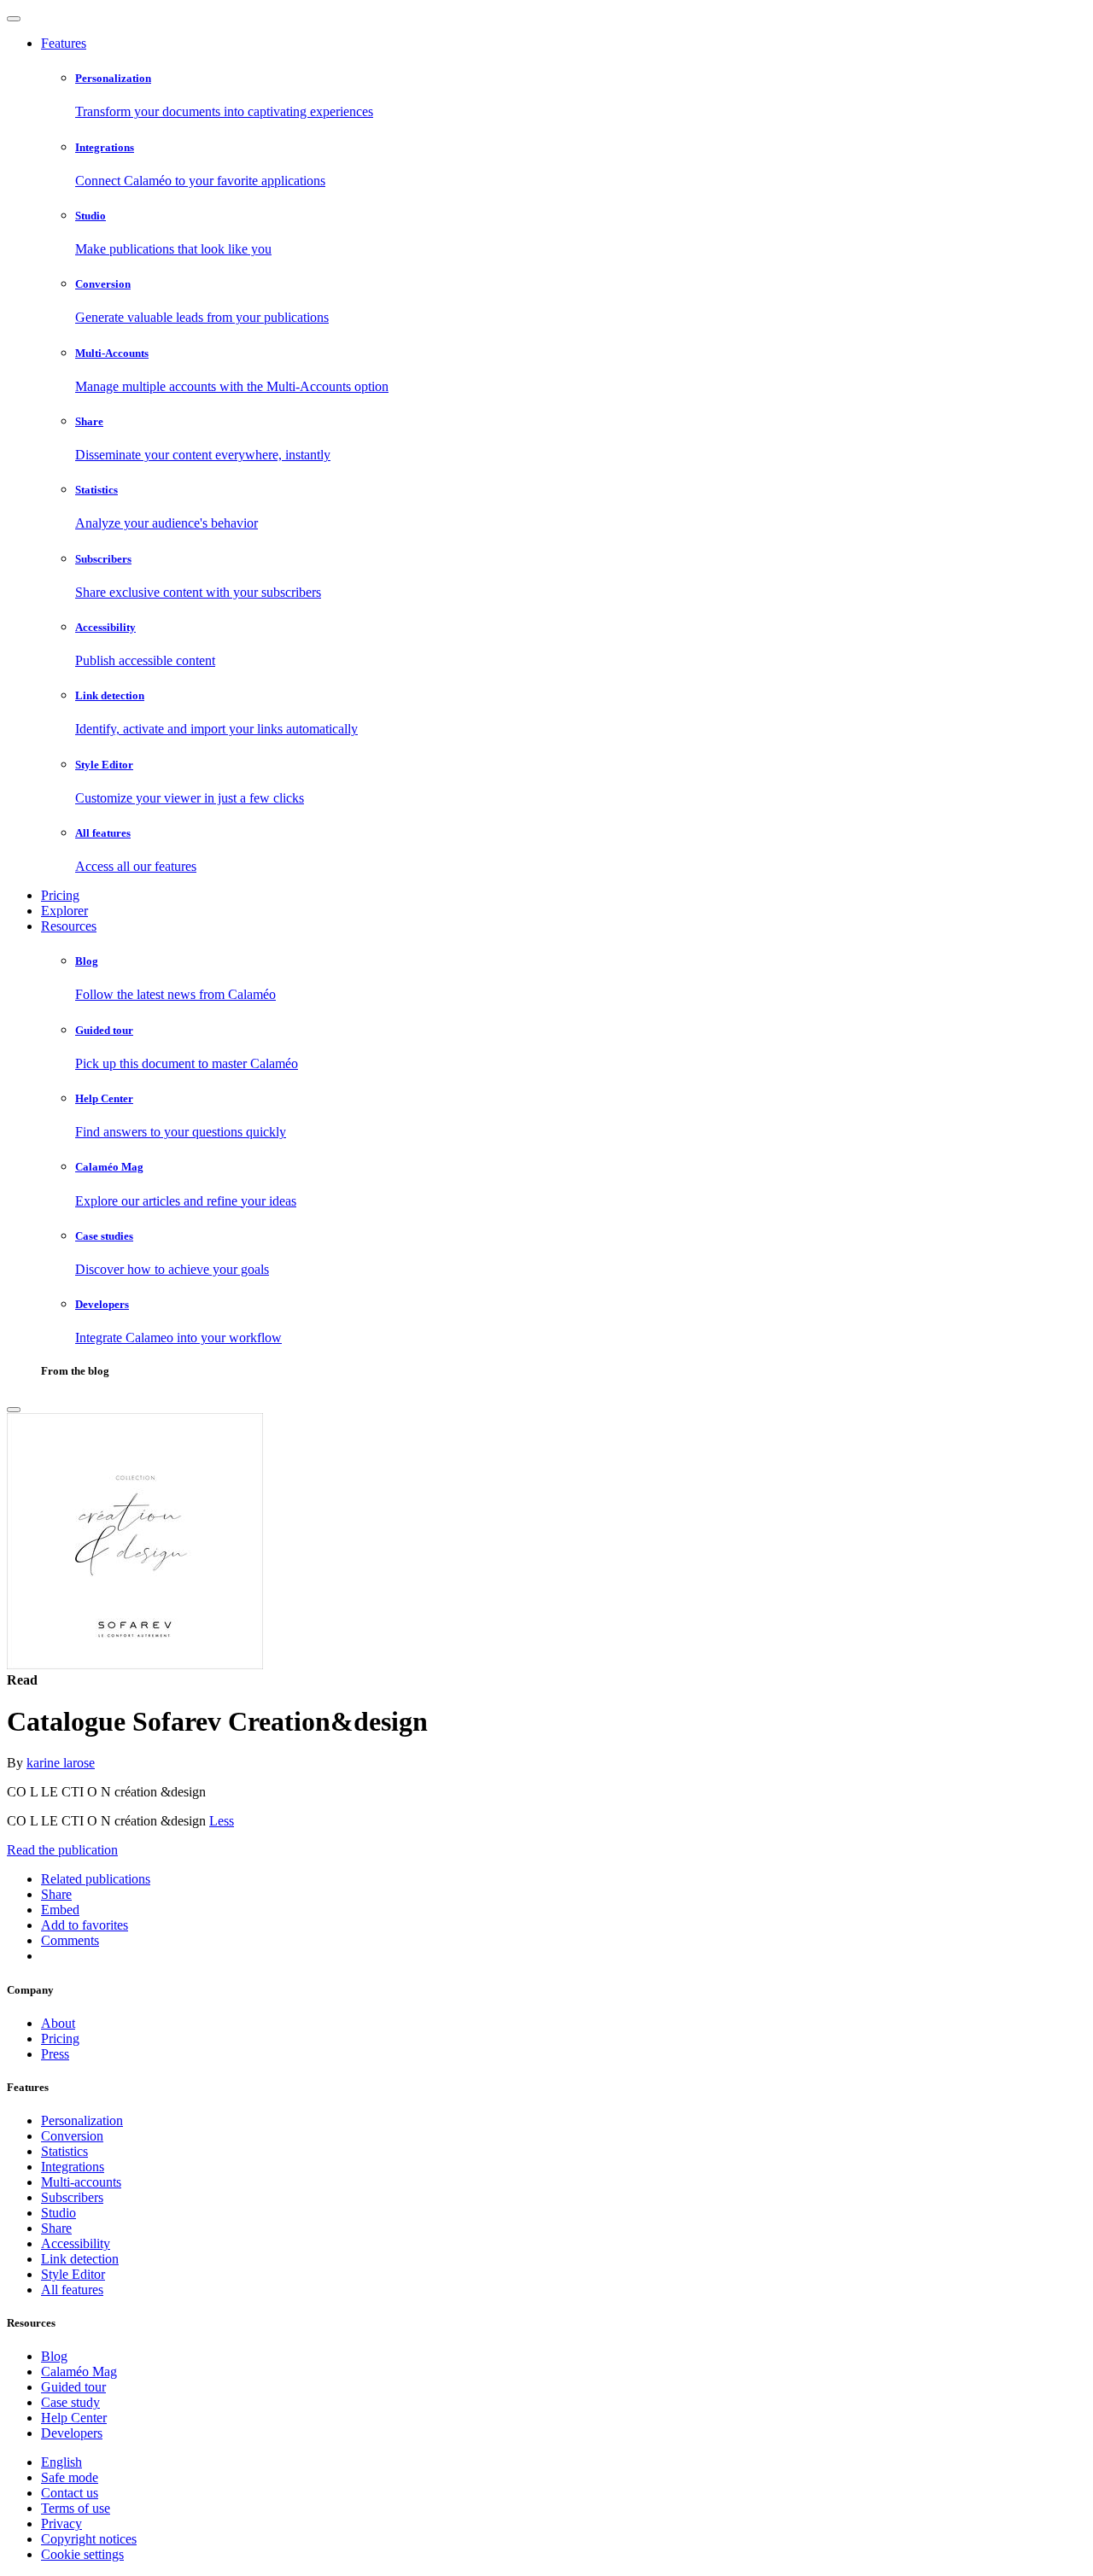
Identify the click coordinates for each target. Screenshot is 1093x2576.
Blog (54, 2356)
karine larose (61, 1763)
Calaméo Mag (79, 2372)
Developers (72, 2433)
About (58, 2023)
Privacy (61, 2523)
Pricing (60, 895)
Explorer (64, 911)
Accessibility (76, 2243)
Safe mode (70, 2477)
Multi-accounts (81, 2182)
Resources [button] (69, 926)
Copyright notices (89, 2539)
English (61, 2462)
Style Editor (73, 2274)
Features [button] (64, 43)
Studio (58, 2213)
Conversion (72, 2136)
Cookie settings (82, 2554)
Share (56, 2228)
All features (72, 2290)
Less (222, 1821)
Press (55, 2054)
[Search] (14, 1410)
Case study (70, 2402)
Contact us (70, 2493)
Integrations (73, 2167)
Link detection (80, 2259)
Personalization (82, 2120)
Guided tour (73, 2387)
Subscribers (72, 2197)
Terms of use (76, 2508)
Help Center (74, 2418)
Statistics (64, 2151)
